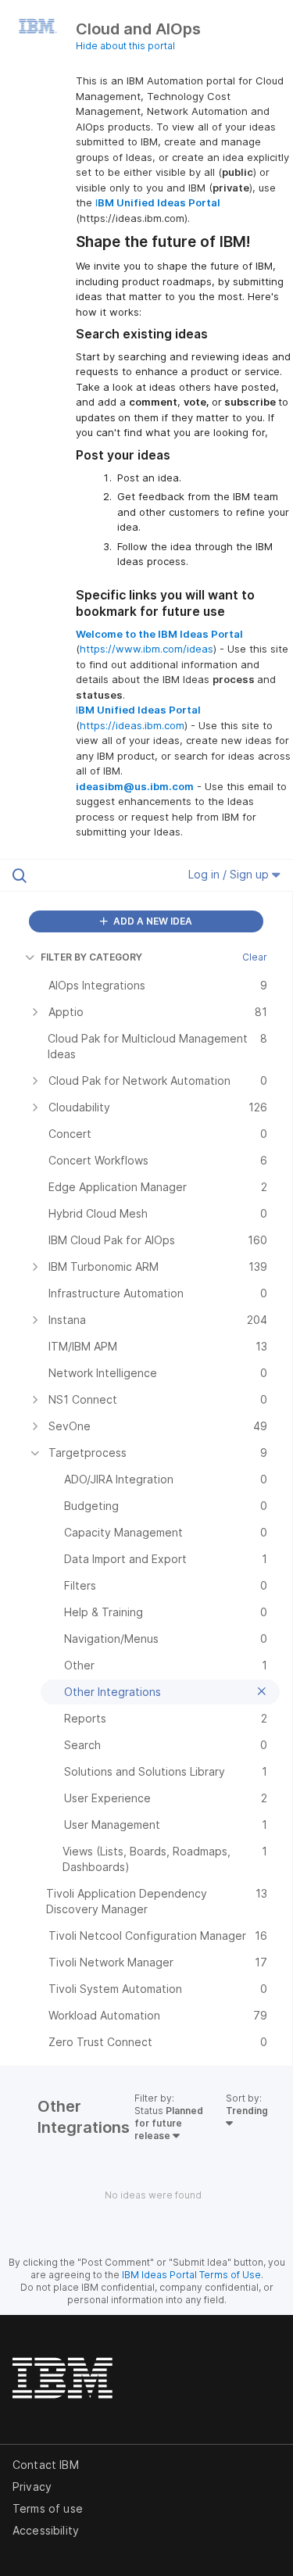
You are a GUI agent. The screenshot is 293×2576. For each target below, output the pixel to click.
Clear (255, 957)
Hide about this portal (125, 46)
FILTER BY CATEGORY (91, 957)
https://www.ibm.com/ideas (146, 649)
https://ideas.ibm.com (132, 725)
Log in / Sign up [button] (230, 874)
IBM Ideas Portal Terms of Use (191, 2275)
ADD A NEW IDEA (152, 921)
